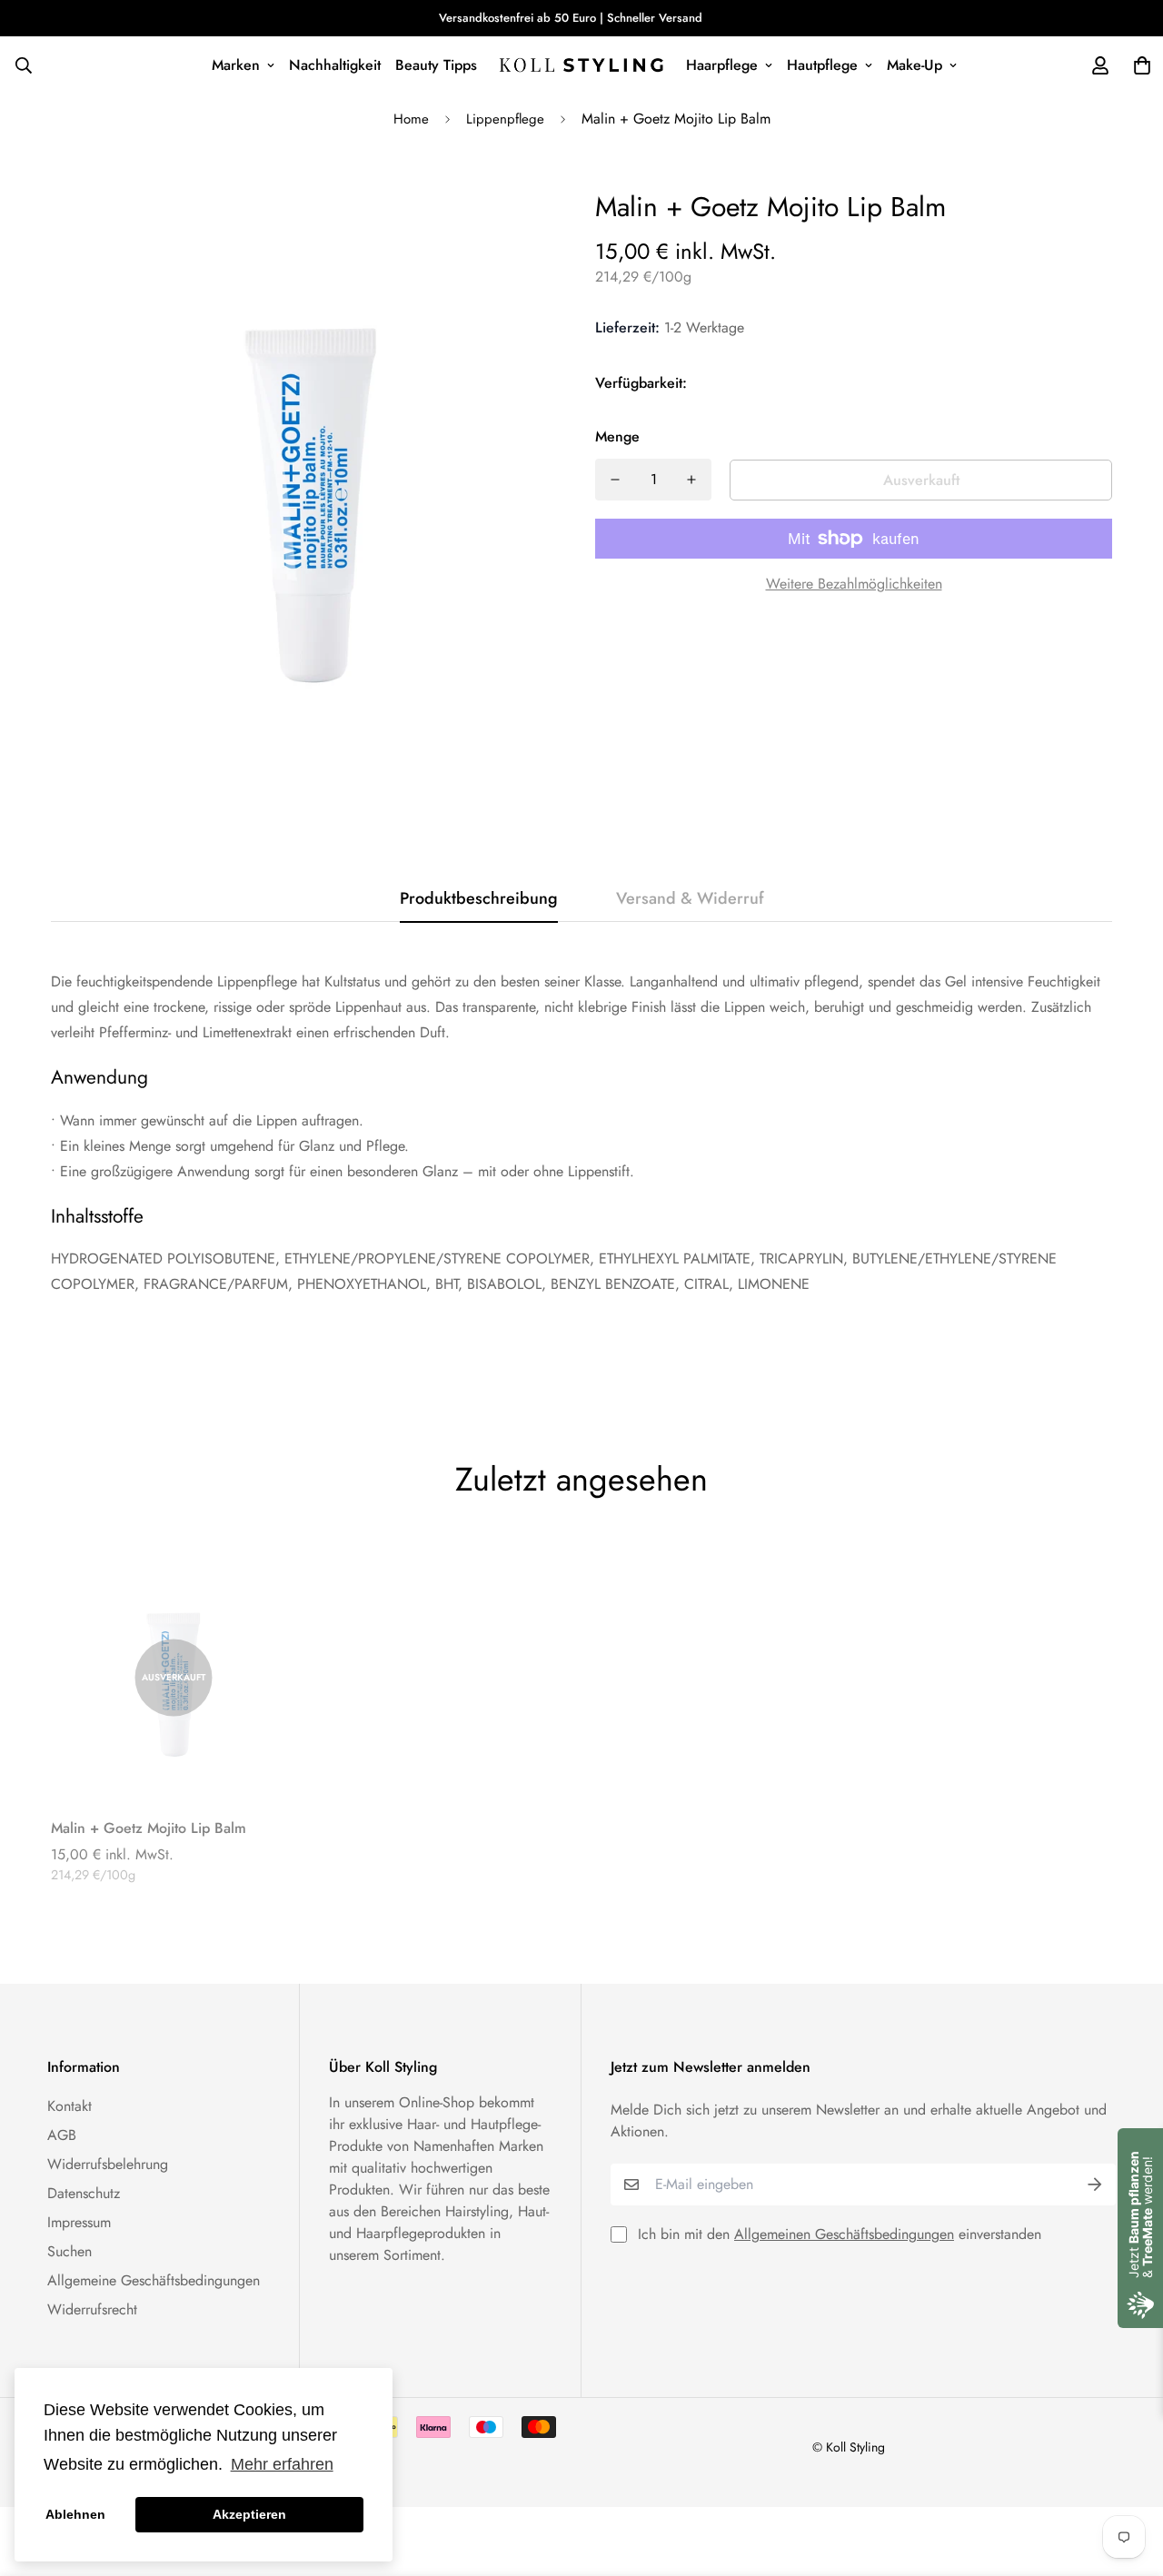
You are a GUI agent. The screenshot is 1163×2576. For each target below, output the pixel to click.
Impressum (79, 2222)
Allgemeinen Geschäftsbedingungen (844, 2234)
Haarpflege (722, 65)
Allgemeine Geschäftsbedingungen (154, 2280)
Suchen (70, 2251)
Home (411, 119)
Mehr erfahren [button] (282, 2464)
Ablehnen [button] (75, 2514)
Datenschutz (84, 2193)
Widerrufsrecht (92, 2309)
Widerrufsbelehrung (108, 2164)
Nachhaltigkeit (335, 65)
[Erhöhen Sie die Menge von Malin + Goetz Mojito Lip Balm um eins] (691, 480)
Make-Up (914, 65)
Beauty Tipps (436, 65)
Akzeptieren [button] (249, 2514)
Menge (617, 436)
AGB (62, 2135)
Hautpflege (822, 65)
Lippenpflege (505, 119)
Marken (236, 65)
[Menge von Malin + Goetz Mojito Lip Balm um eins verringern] (615, 480)
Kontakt (70, 2106)
